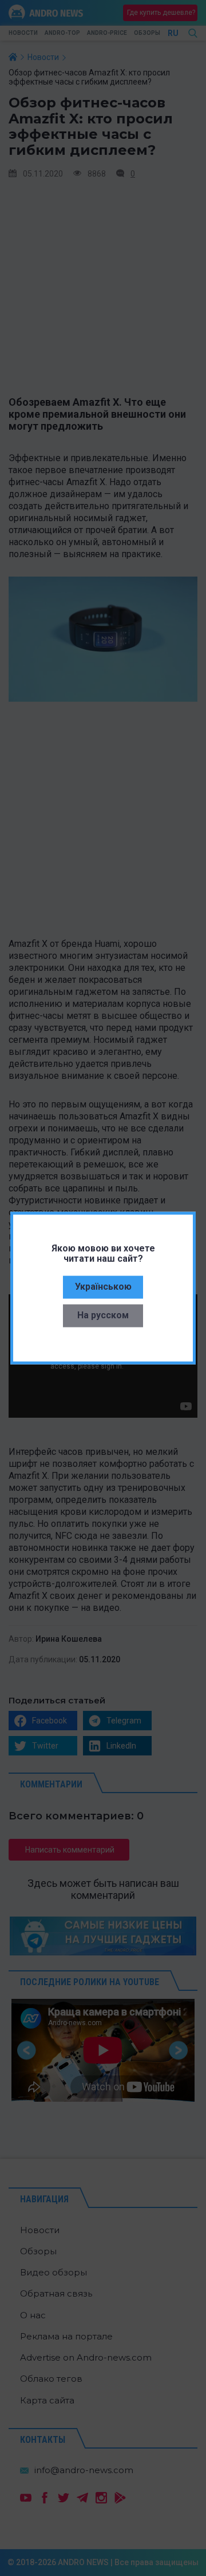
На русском (103, 1315)
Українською (103, 1286)
